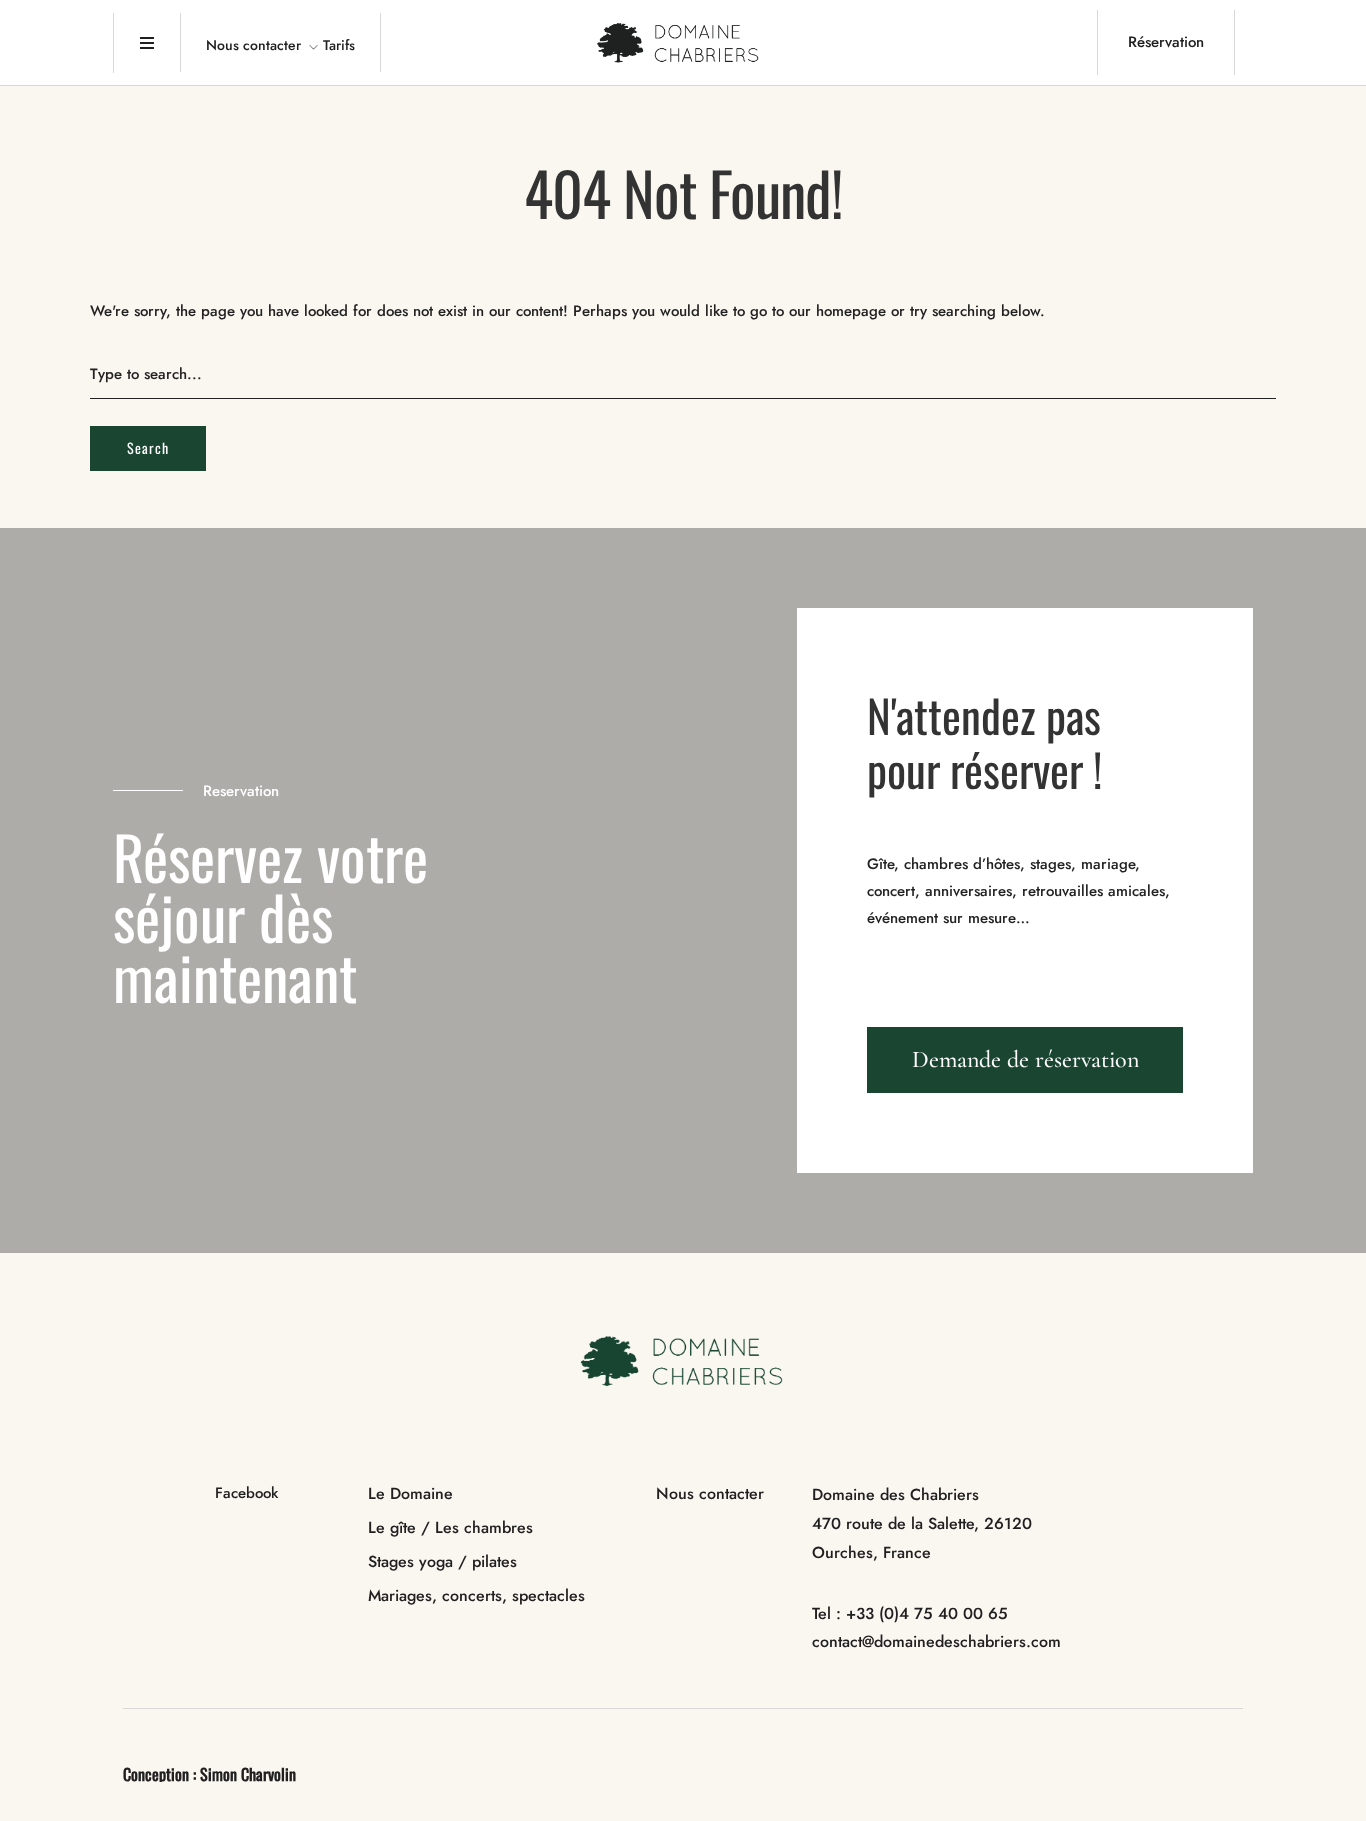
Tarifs (339, 45)
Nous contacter (253, 45)
